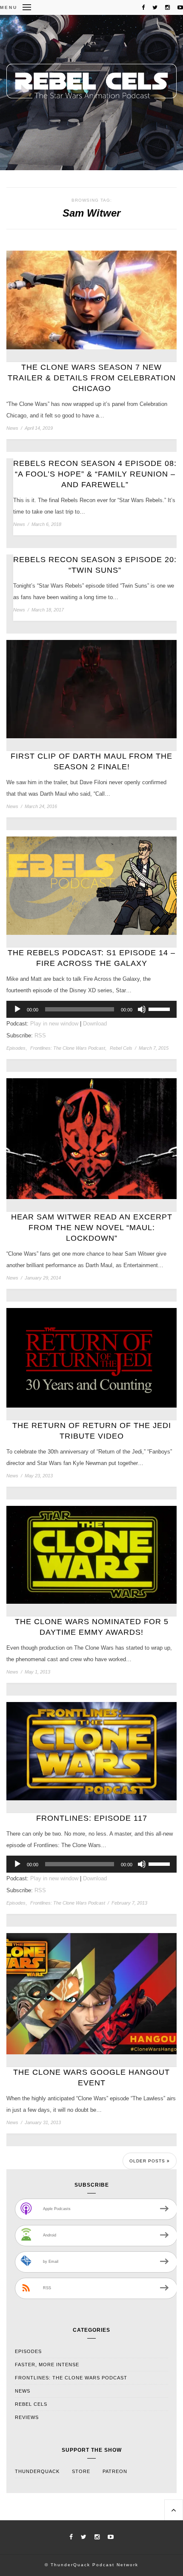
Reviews (27, 2417)
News (12, 428)
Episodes (16, 1048)
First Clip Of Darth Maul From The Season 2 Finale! (91, 761)
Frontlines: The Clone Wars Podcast (68, 1048)
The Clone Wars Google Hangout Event (91, 2078)
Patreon (115, 2471)
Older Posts (148, 2161)
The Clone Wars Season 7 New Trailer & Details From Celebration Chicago (92, 378)
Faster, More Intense (47, 2365)
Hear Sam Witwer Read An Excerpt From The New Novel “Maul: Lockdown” (92, 1228)
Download (95, 1024)
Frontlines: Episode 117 (92, 1818)
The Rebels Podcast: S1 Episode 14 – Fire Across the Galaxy (91, 958)
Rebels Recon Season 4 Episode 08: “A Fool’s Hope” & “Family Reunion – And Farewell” (95, 474)
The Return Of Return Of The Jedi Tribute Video (92, 1431)
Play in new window (54, 1024)
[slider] (160, 1008)
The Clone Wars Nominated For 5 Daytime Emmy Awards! (92, 1627)
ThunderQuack (37, 2471)
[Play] (17, 1009)
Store (81, 2471)
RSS (40, 1035)
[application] (91, 1009)
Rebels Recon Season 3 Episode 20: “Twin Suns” (95, 565)
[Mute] (142, 1009)
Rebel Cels (121, 1048)
